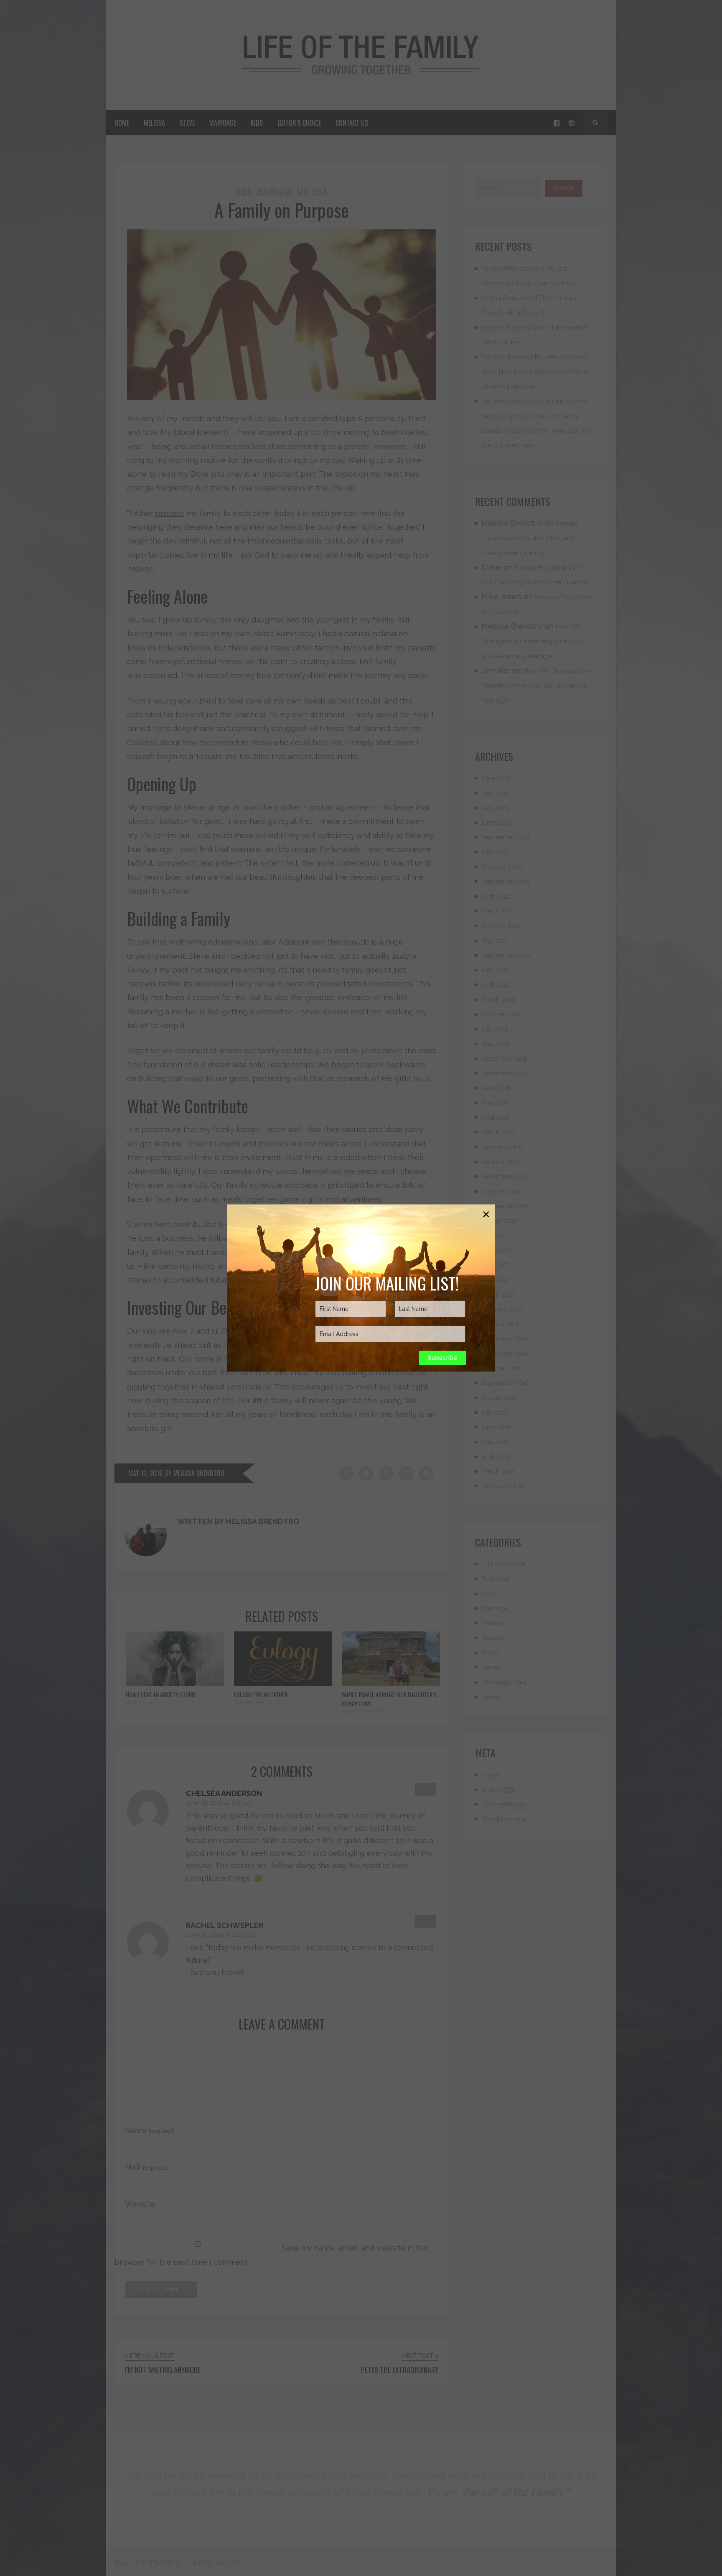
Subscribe (443, 1358)
